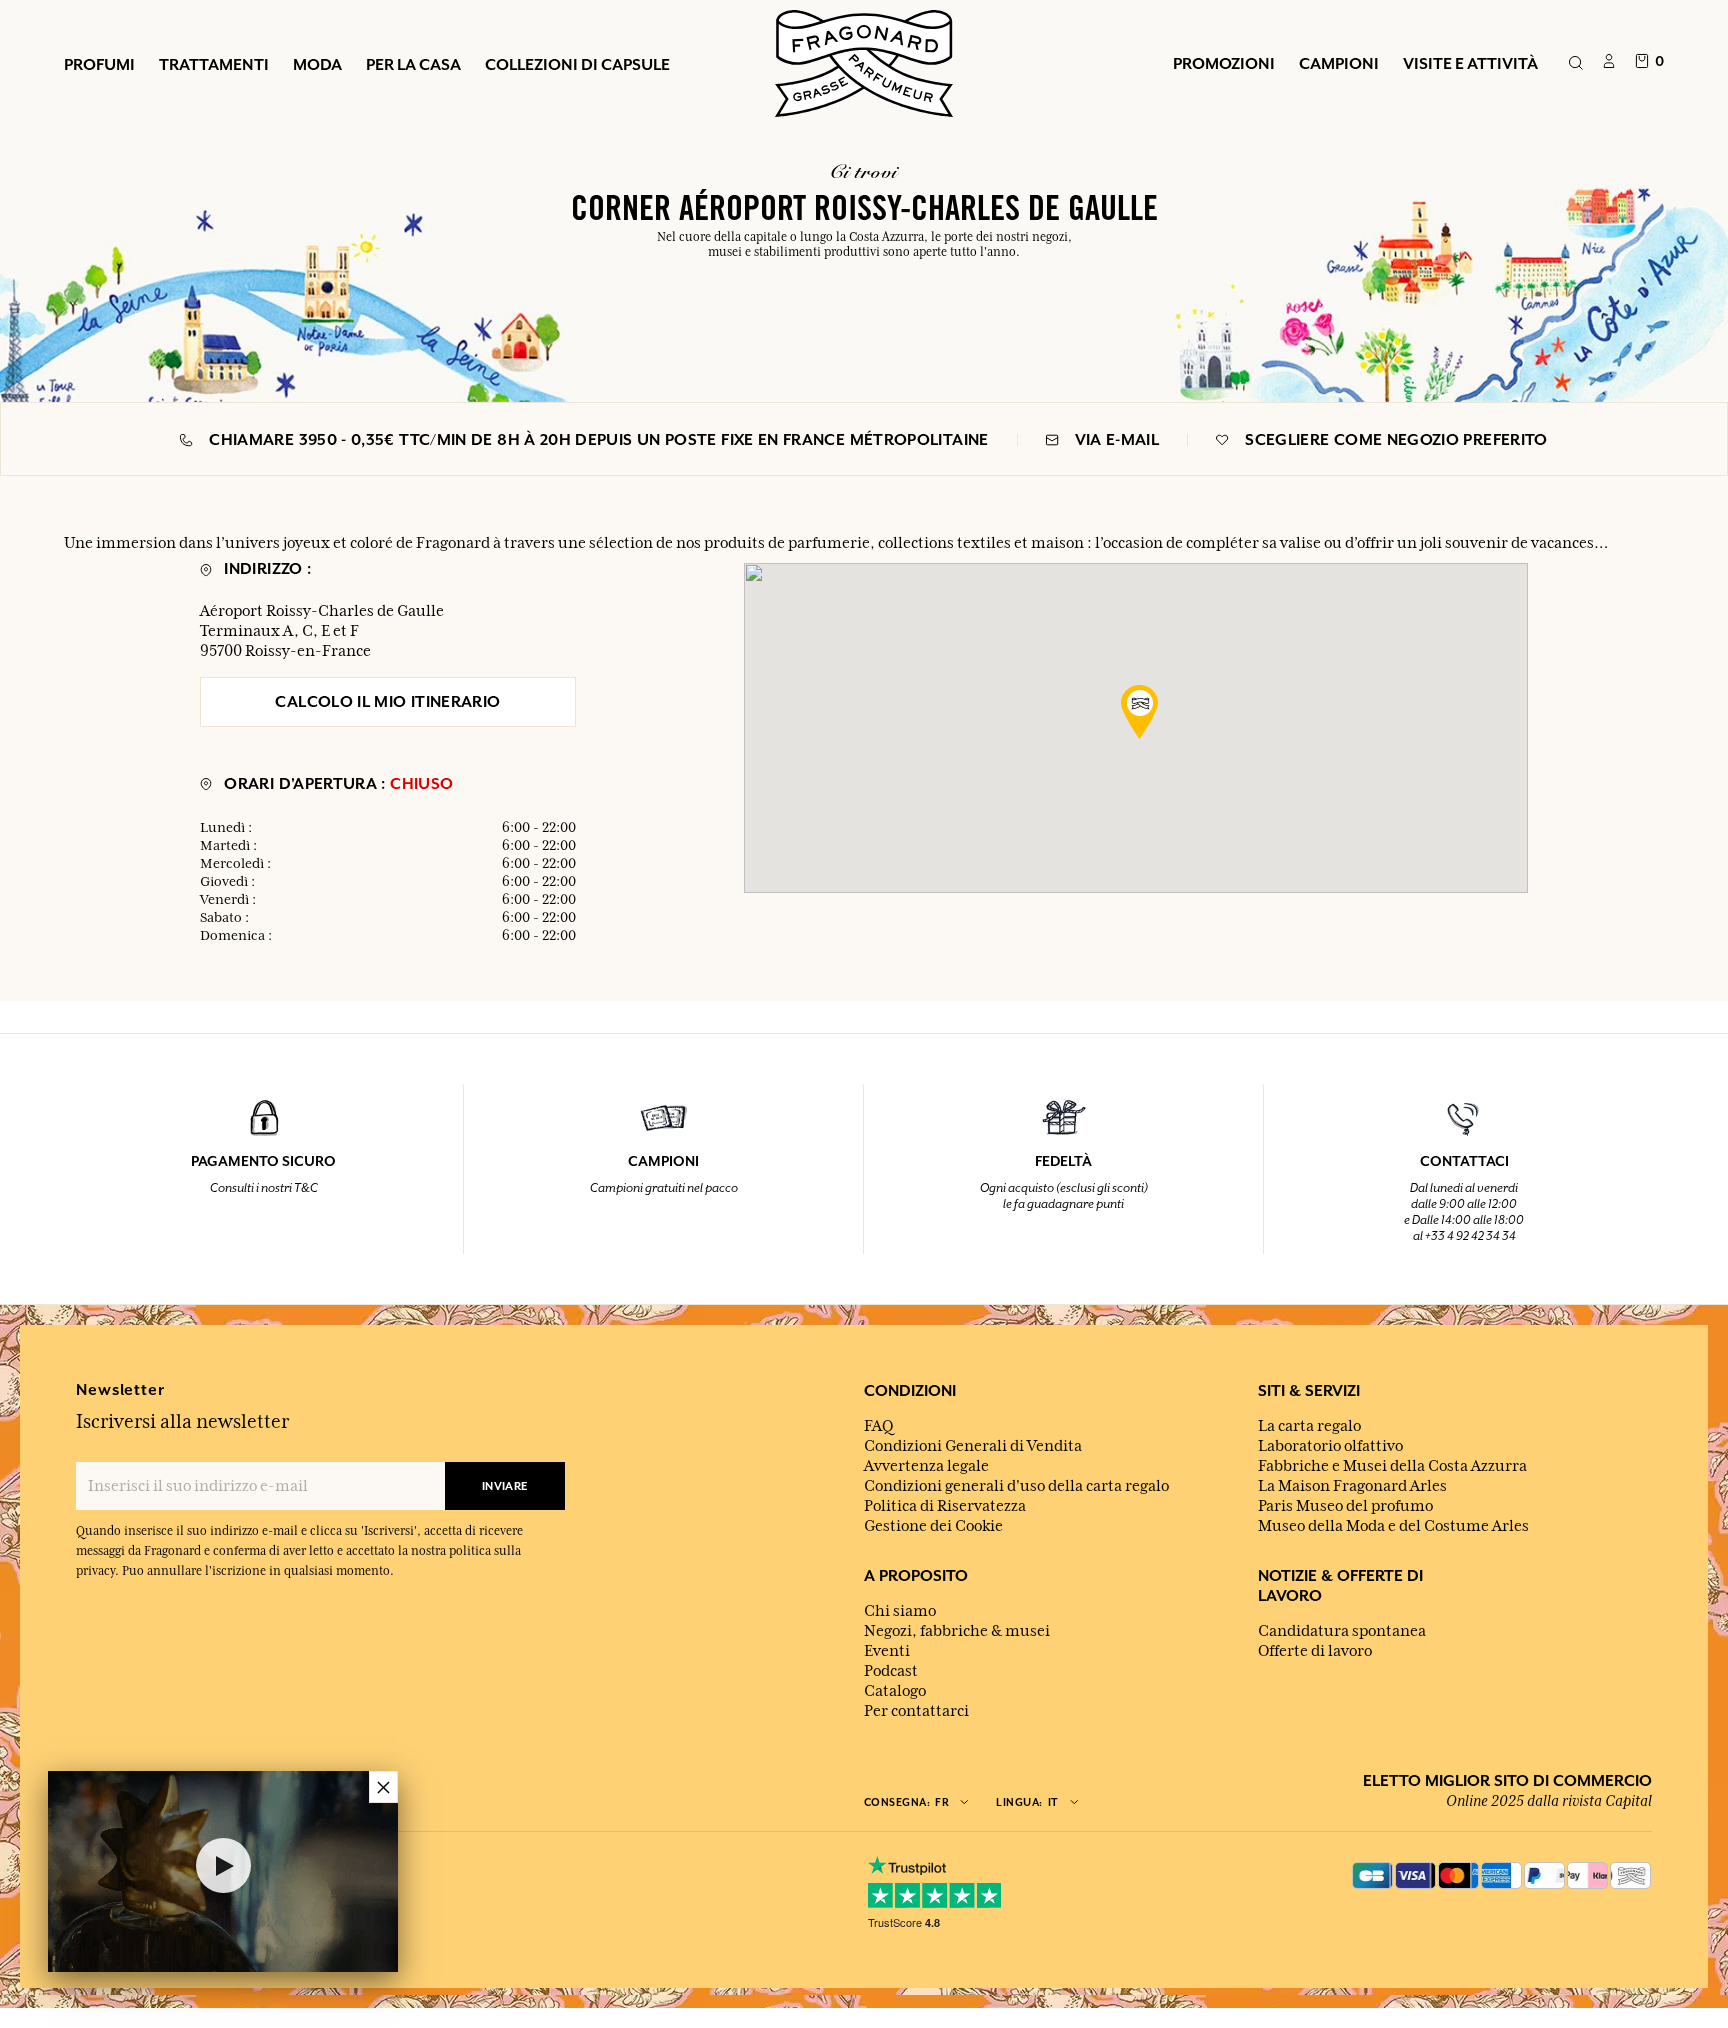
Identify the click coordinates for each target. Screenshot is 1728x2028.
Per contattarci (916, 1711)
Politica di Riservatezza (945, 1506)
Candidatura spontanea (1342, 1631)
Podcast (891, 1671)
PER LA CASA (413, 64)
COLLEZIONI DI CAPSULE (577, 64)
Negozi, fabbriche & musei (957, 1631)
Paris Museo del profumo (1345, 1506)
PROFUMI (99, 64)
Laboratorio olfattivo (1330, 1446)
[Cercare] (1575, 64)
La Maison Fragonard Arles (1352, 1486)
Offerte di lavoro (1315, 1651)
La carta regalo (1309, 1426)
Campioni (1339, 63)
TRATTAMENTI (214, 64)
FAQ (878, 1426)
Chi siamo (900, 1611)
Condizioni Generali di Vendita (973, 1446)
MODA (317, 64)
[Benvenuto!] (864, 61)
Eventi (887, 1651)
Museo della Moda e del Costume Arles (1393, 1526)
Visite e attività (1470, 63)
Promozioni (1224, 63)
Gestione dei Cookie (933, 1526)
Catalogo (895, 1691)
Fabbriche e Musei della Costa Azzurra (1392, 1466)
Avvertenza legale (926, 1466)
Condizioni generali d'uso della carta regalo (1016, 1486)
